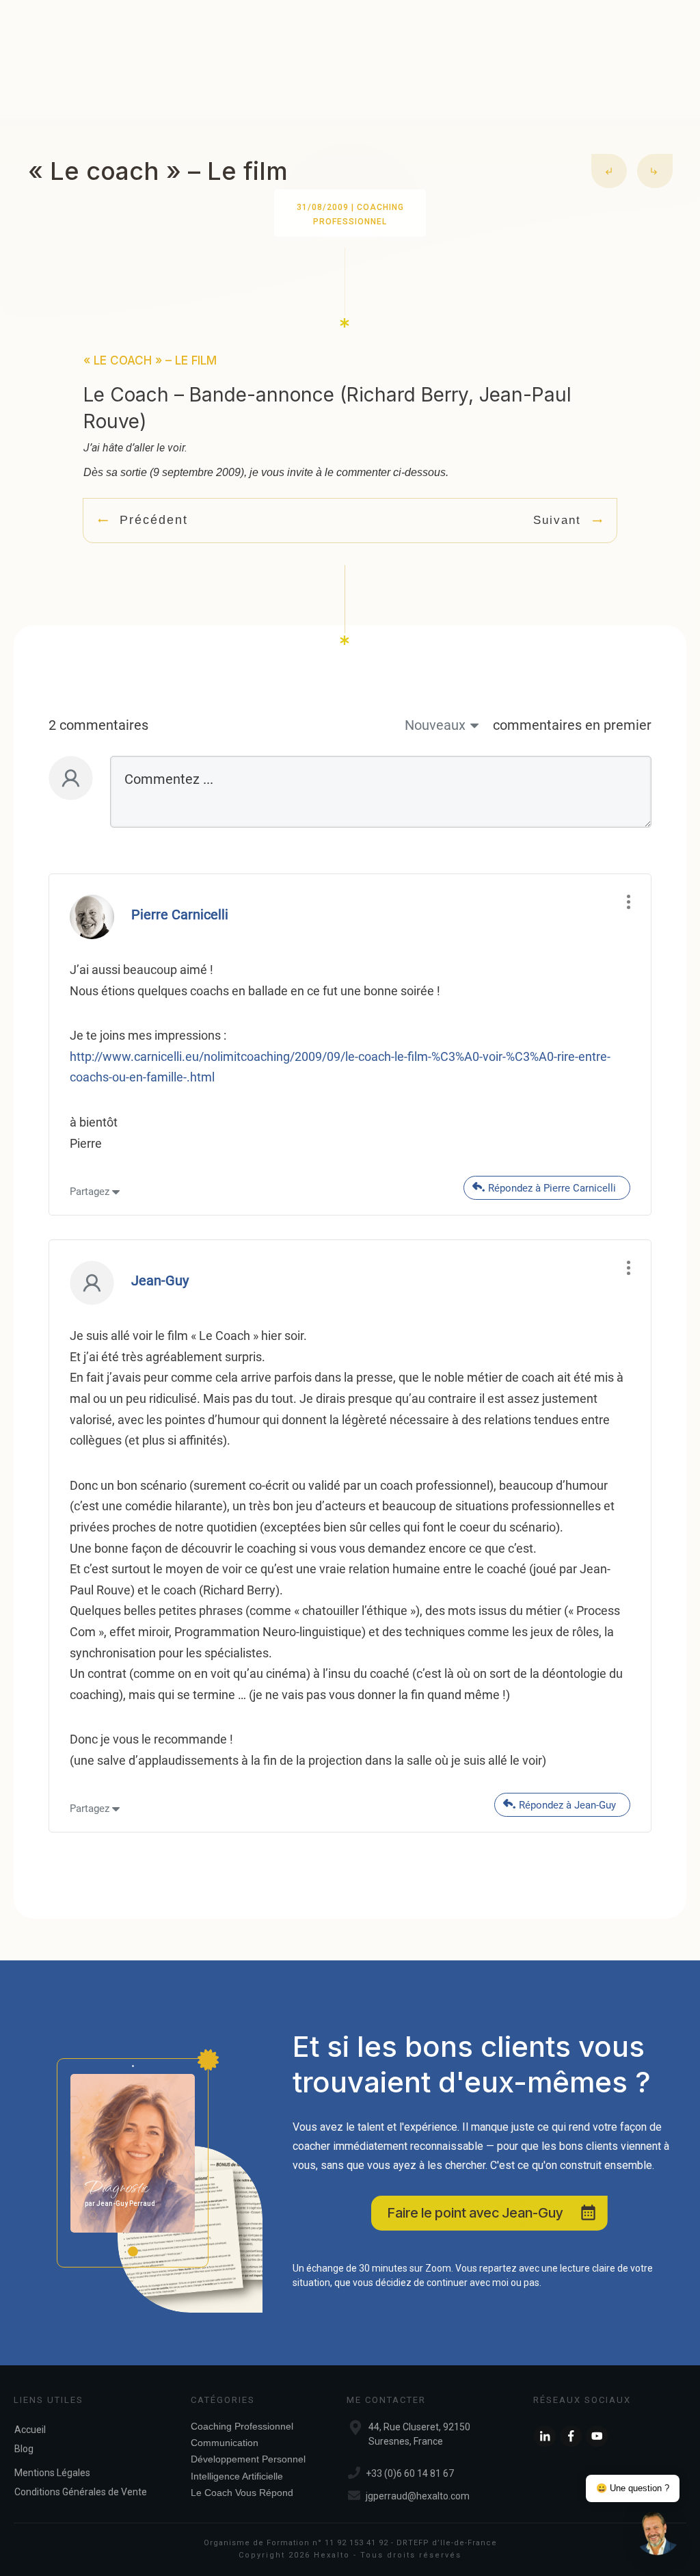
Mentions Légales (52, 2473)
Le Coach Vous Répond (242, 2493)
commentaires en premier (572, 725)
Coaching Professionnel (242, 2426)
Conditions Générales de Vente (81, 2492)
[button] (658, 2534)
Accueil (30, 2430)
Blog (24, 2449)
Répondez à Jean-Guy (567, 1805)
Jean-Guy (160, 1280)
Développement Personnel (248, 2459)
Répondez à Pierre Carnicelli (552, 1188)
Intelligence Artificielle (237, 2476)
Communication (225, 2443)
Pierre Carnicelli (180, 915)
